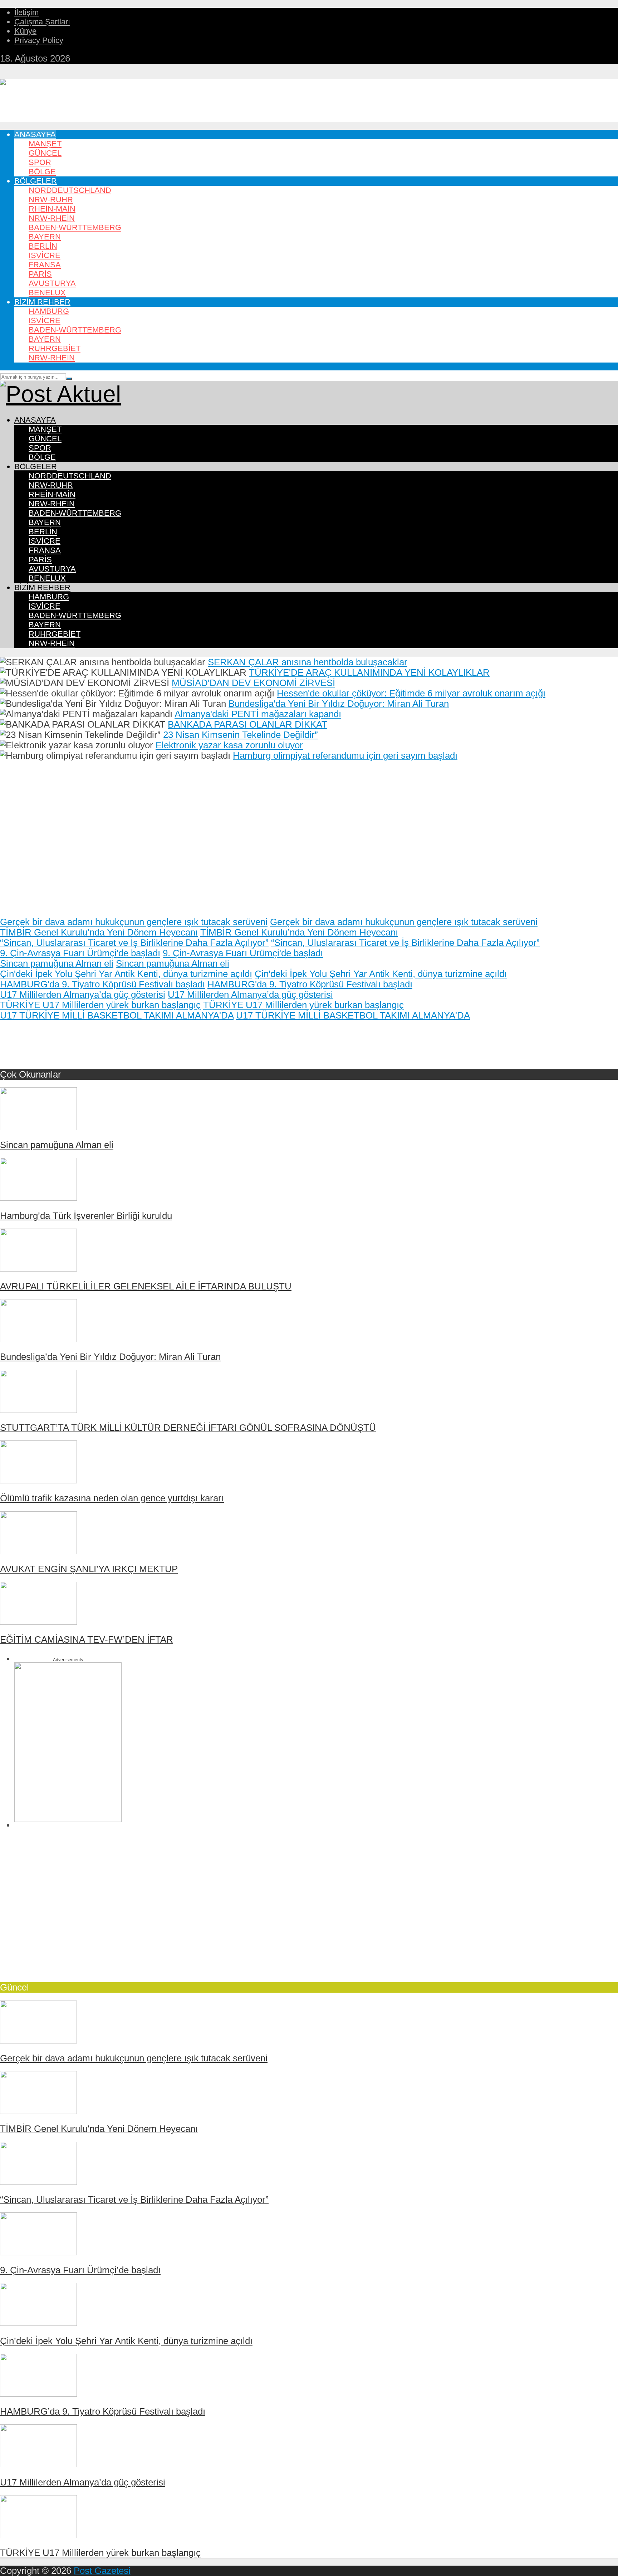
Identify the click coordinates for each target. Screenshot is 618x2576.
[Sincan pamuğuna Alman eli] (38, 1127)
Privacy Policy (39, 40)
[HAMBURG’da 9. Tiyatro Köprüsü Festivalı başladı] (38, 2393)
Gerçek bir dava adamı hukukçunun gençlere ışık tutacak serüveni (134, 922)
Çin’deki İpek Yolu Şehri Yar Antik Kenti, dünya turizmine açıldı (126, 2341)
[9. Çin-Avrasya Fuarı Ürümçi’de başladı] (38, 2252)
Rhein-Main (52, 209)
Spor (40, 162)
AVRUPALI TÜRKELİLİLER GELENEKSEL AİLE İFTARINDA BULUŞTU (146, 1286)
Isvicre (45, 255)
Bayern (45, 237)
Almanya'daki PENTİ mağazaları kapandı (258, 714)
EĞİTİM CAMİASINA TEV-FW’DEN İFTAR (87, 1639)
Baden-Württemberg (75, 227)
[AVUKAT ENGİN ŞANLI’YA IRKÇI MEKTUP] (38, 1551)
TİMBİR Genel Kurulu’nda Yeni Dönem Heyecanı (99, 932)
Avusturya (52, 283)
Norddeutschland (70, 190)
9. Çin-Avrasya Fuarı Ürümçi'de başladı (80, 953)
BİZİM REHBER (42, 302)
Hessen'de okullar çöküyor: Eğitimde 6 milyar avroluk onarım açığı (411, 693)
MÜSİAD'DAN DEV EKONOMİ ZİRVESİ (253, 683)
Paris (40, 274)
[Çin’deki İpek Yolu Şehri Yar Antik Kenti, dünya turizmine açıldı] (38, 2323)
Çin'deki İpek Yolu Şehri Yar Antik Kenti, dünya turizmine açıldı (126, 974)
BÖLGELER (36, 181)
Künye (25, 31)
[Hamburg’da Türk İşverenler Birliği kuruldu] (38, 1197)
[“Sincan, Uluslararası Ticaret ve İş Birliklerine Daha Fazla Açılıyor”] (38, 2182)
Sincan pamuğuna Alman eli (57, 963)
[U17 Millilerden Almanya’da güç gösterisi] (38, 2464)
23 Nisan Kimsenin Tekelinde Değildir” (241, 735)
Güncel (45, 153)
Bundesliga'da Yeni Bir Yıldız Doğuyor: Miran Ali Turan (339, 704)
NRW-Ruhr (51, 200)
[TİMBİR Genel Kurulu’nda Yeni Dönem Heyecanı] (38, 2111)
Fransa (45, 265)
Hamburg (49, 311)
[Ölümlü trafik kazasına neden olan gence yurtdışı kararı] (38, 1480)
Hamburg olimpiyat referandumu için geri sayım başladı (345, 755)
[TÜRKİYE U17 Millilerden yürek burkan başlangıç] (38, 2535)
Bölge (42, 172)
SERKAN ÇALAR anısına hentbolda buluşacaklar (308, 662)
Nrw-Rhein (52, 358)
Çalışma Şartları (42, 22)
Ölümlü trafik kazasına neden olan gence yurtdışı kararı (112, 1498)
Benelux (47, 293)
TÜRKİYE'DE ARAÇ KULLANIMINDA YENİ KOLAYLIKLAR (369, 672)
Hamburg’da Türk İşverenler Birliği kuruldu (86, 1216)
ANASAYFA (35, 134)
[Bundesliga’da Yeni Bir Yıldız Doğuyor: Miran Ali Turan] (38, 1339)
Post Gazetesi (102, 2571)
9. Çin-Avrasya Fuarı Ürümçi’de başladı (80, 2270)
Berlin (43, 246)
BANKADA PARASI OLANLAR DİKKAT (247, 724)
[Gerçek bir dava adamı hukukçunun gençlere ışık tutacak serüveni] (38, 2040)
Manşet (45, 144)
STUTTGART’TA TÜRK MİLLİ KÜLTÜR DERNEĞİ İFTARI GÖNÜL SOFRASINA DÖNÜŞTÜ (188, 1428)
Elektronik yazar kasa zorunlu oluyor (229, 745)
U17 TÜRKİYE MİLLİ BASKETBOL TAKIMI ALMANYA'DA (117, 1015)
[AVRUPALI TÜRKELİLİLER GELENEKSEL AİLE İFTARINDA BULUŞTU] (38, 1268)
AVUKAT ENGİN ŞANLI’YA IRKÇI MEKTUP (89, 1569)
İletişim (26, 12)
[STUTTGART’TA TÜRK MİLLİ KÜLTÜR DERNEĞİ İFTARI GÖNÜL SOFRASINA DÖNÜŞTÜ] (38, 1410)
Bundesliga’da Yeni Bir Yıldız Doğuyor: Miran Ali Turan (110, 1357)
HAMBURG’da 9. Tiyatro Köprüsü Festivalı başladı (103, 2411)
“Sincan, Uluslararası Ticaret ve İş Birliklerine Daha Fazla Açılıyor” (134, 943)
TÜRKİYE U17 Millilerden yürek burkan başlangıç (100, 1005)
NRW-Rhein (52, 218)
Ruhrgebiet (55, 348)
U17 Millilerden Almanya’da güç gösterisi (83, 995)
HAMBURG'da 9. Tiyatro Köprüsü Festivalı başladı (102, 984)
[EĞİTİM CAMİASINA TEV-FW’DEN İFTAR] (38, 1622)
